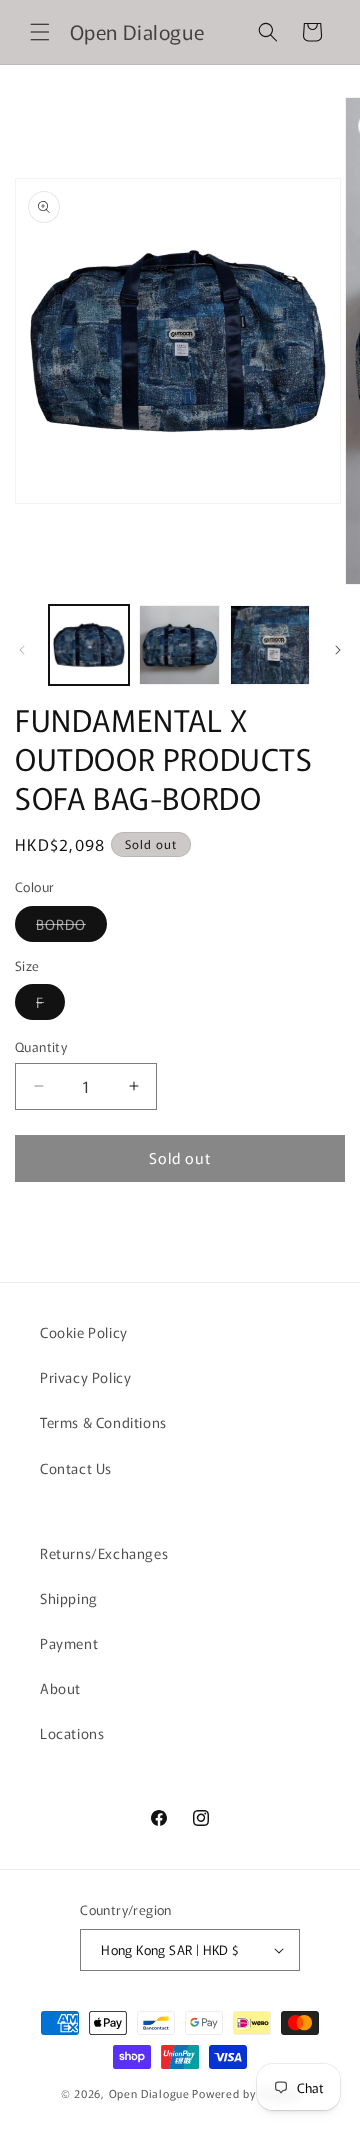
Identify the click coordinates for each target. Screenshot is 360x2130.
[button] (40, 32)
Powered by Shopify (245, 2093)
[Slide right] (338, 650)
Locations (72, 1733)
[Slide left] (22, 650)
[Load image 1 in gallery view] (89, 645)
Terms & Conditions (103, 1422)
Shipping (69, 1598)
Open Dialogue (149, 2093)
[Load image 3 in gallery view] (270, 645)
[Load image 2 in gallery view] (179, 645)
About (60, 1688)
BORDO (71, 927)
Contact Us (76, 1468)
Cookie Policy (84, 1332)
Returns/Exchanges (104, 1553)
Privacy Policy (85, 1377)
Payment (69, 1643)
